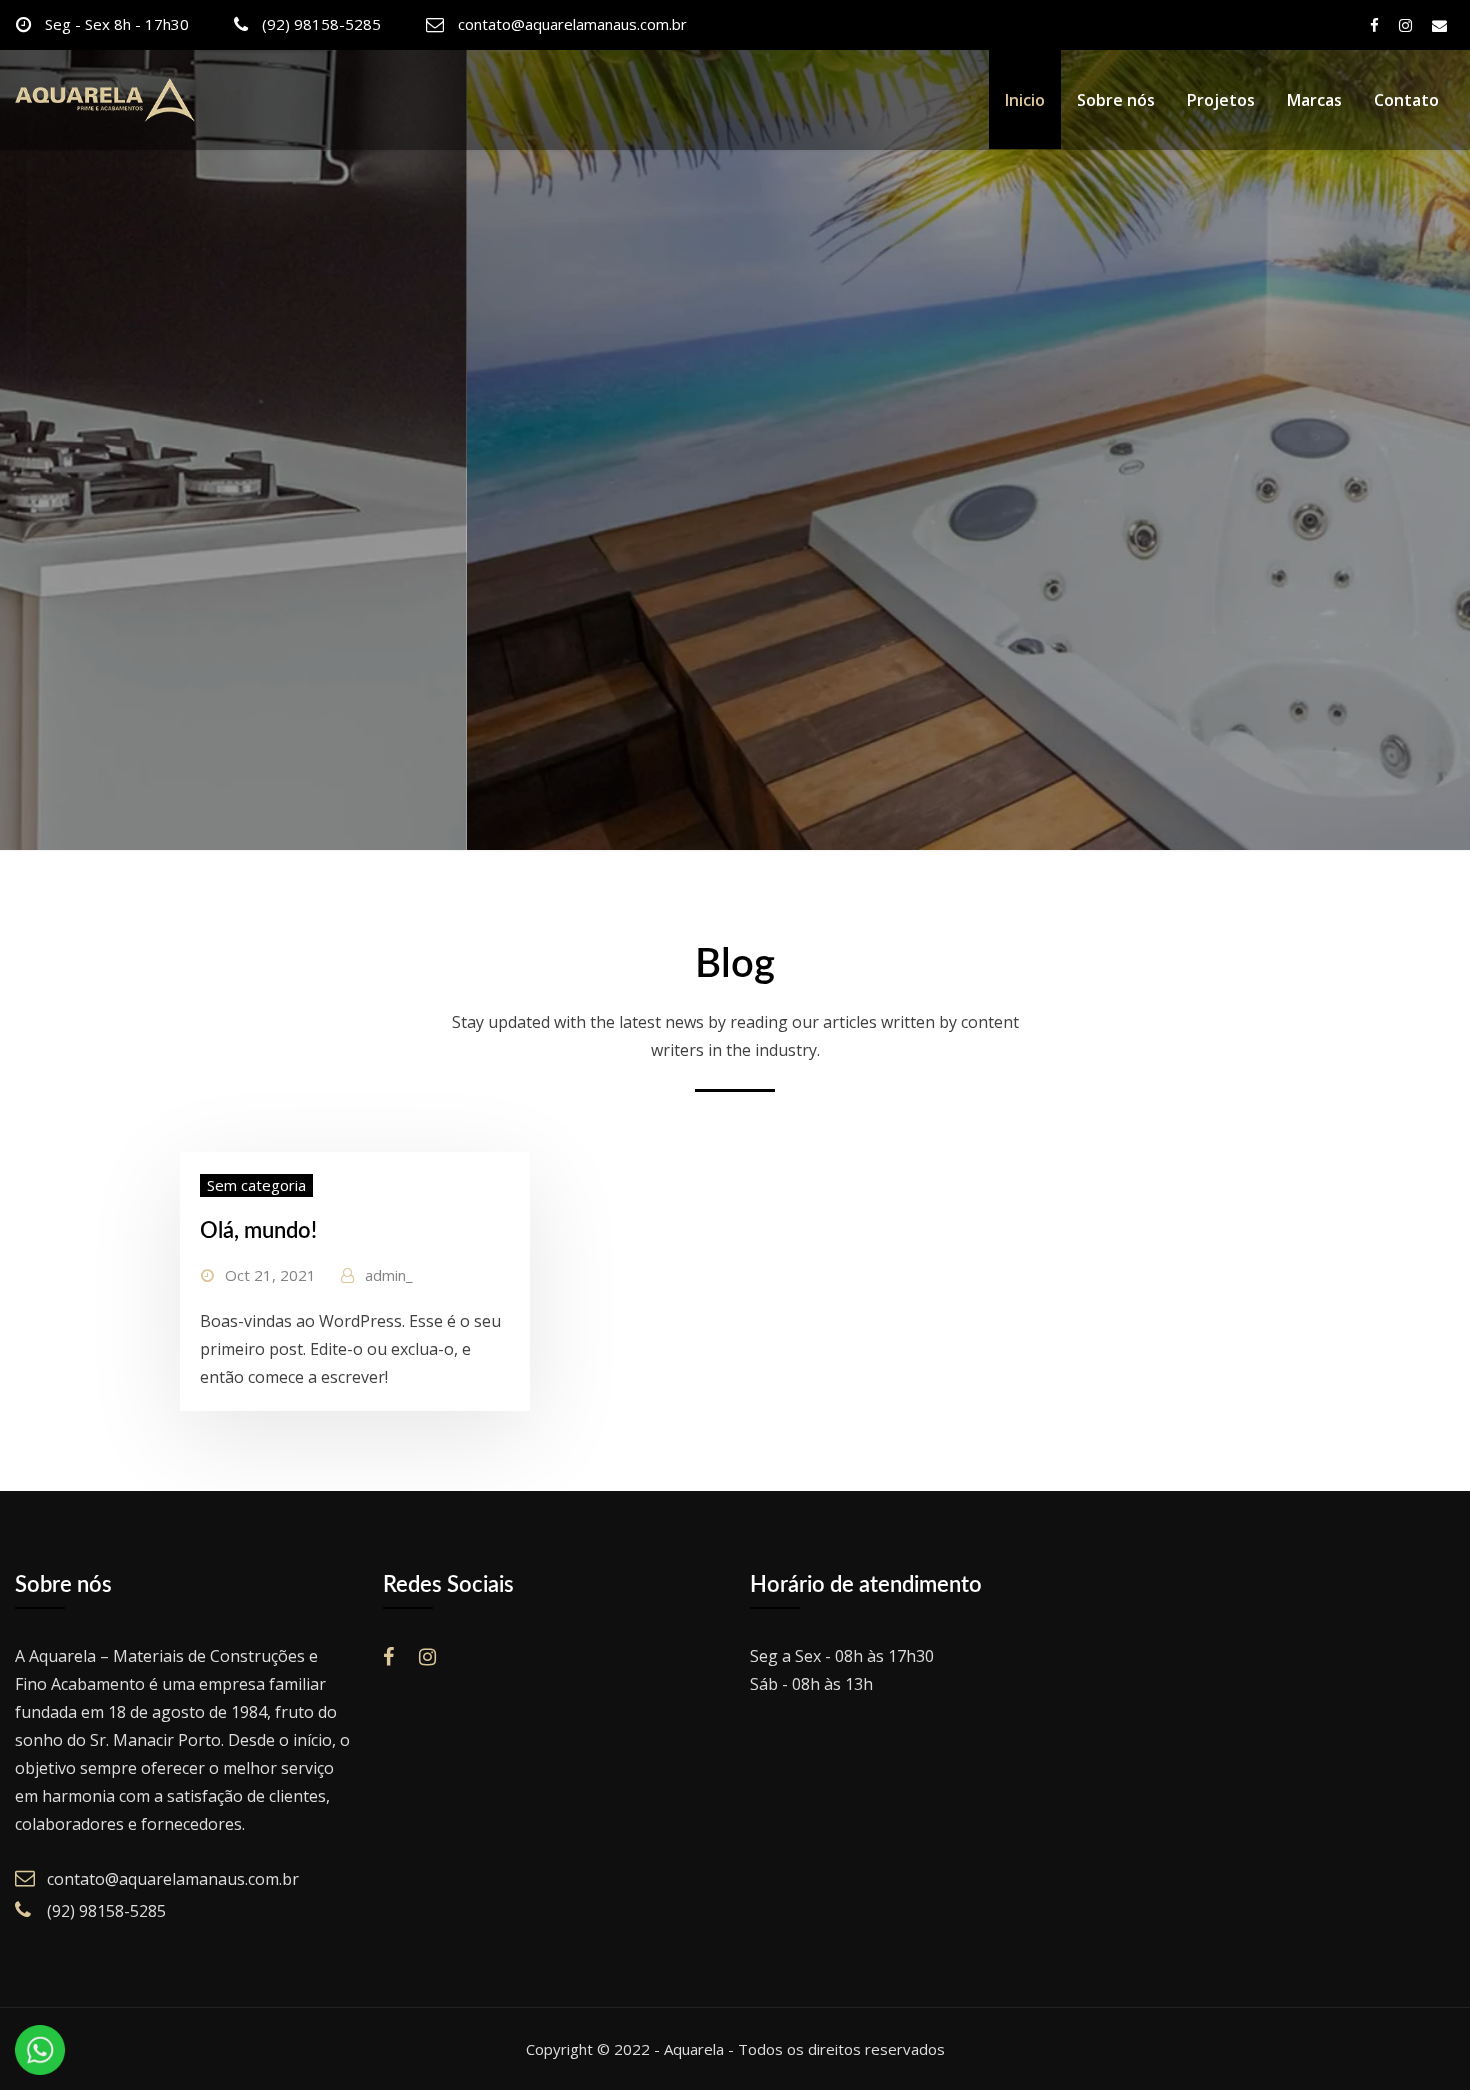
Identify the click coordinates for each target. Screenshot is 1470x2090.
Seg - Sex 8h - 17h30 (117, 24)
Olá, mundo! (258, 1231)
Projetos (1221, 100)
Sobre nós (1116, 100)
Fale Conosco (269, 610)
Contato (1406, 100)
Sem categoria (256, 1185)
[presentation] (20, 450)
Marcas (1314, 100)
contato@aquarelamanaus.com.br (572, 24)
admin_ (389, 1275)
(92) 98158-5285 (321, 24)
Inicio (1025, 100)
